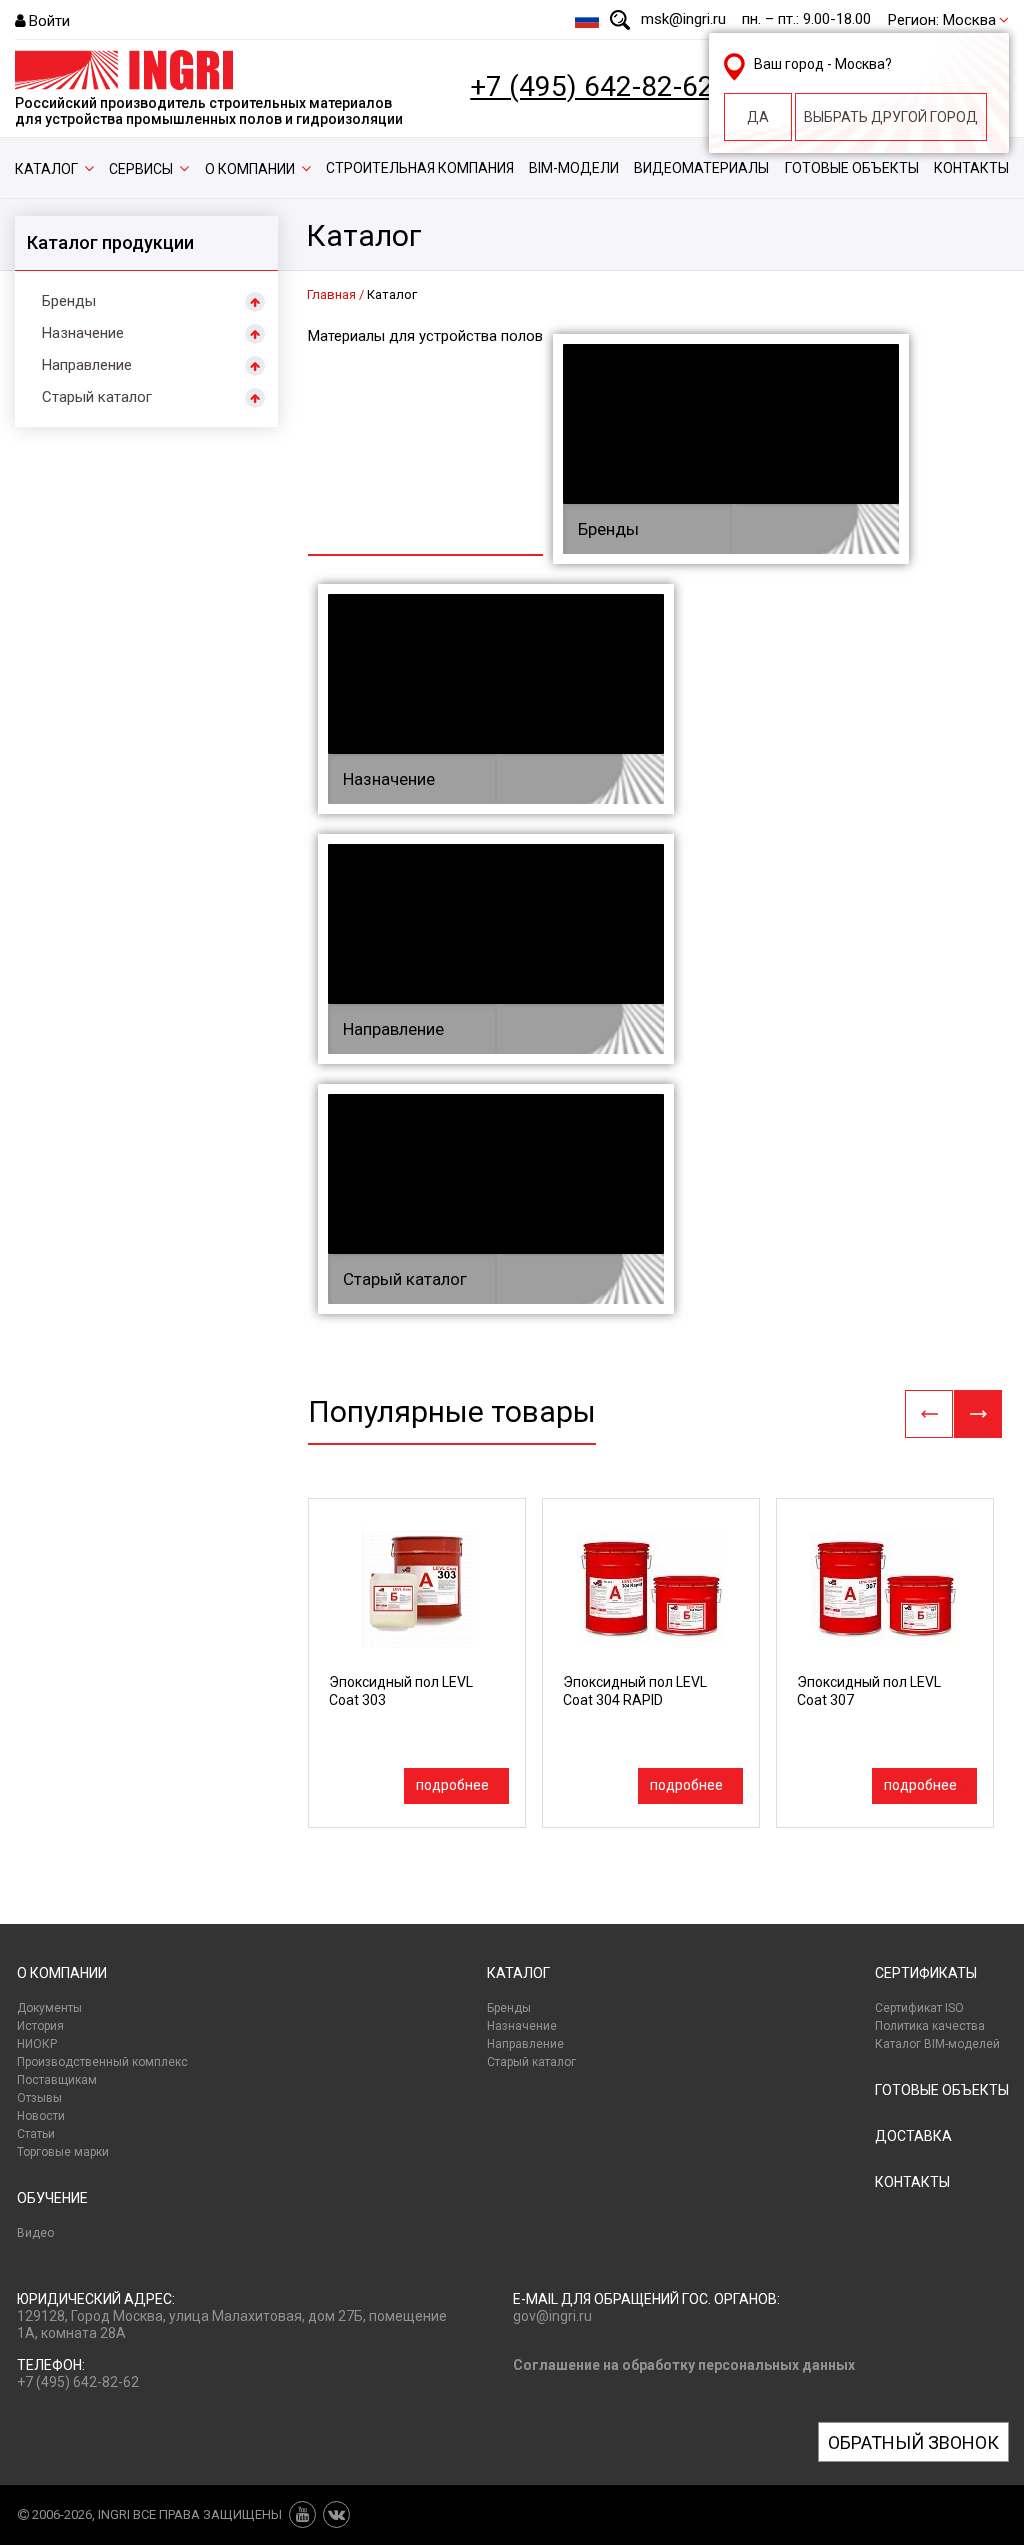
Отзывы (39, 2098)
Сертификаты (926, 1973)
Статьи (36, 2134)
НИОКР (37, 2044)
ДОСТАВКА (913, 2136)
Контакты (971, 168)
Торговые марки (63, 2152)
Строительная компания (420, 168)
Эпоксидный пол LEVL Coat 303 (401, 1691)
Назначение (83, 333)
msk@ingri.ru (683, 19)
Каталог (46, 169)
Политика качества (930, 2026)
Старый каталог (97, 397)
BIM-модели (574, 168)
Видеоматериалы (701, 168)
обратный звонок (913, 2442)
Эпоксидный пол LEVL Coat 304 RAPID (635, 1691)
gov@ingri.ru (552, 2316)
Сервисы (141, 169)
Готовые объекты (852, 168)
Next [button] (978, 1414)
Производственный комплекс (102, 2062)
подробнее (452, 1785)
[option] (417, 1663)
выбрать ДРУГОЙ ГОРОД (891, 117)
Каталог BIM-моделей (937, 2044)
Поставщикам (57, 2080)
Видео (35, 2233)
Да (758, 117)
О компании (250, 169)
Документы (49, 2008)
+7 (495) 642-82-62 (592, 87)
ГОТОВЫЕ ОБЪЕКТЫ (942, 2090)
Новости (41, 2116)
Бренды (69, 301)
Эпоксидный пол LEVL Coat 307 (869, 1691)
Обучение (52, 2198)
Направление (87, 365)
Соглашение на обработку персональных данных (684, 2365)
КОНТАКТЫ (912, 2182)
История (40, 2026)
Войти (49, 21)
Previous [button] (929, 1414)
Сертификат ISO (919, 2008)
